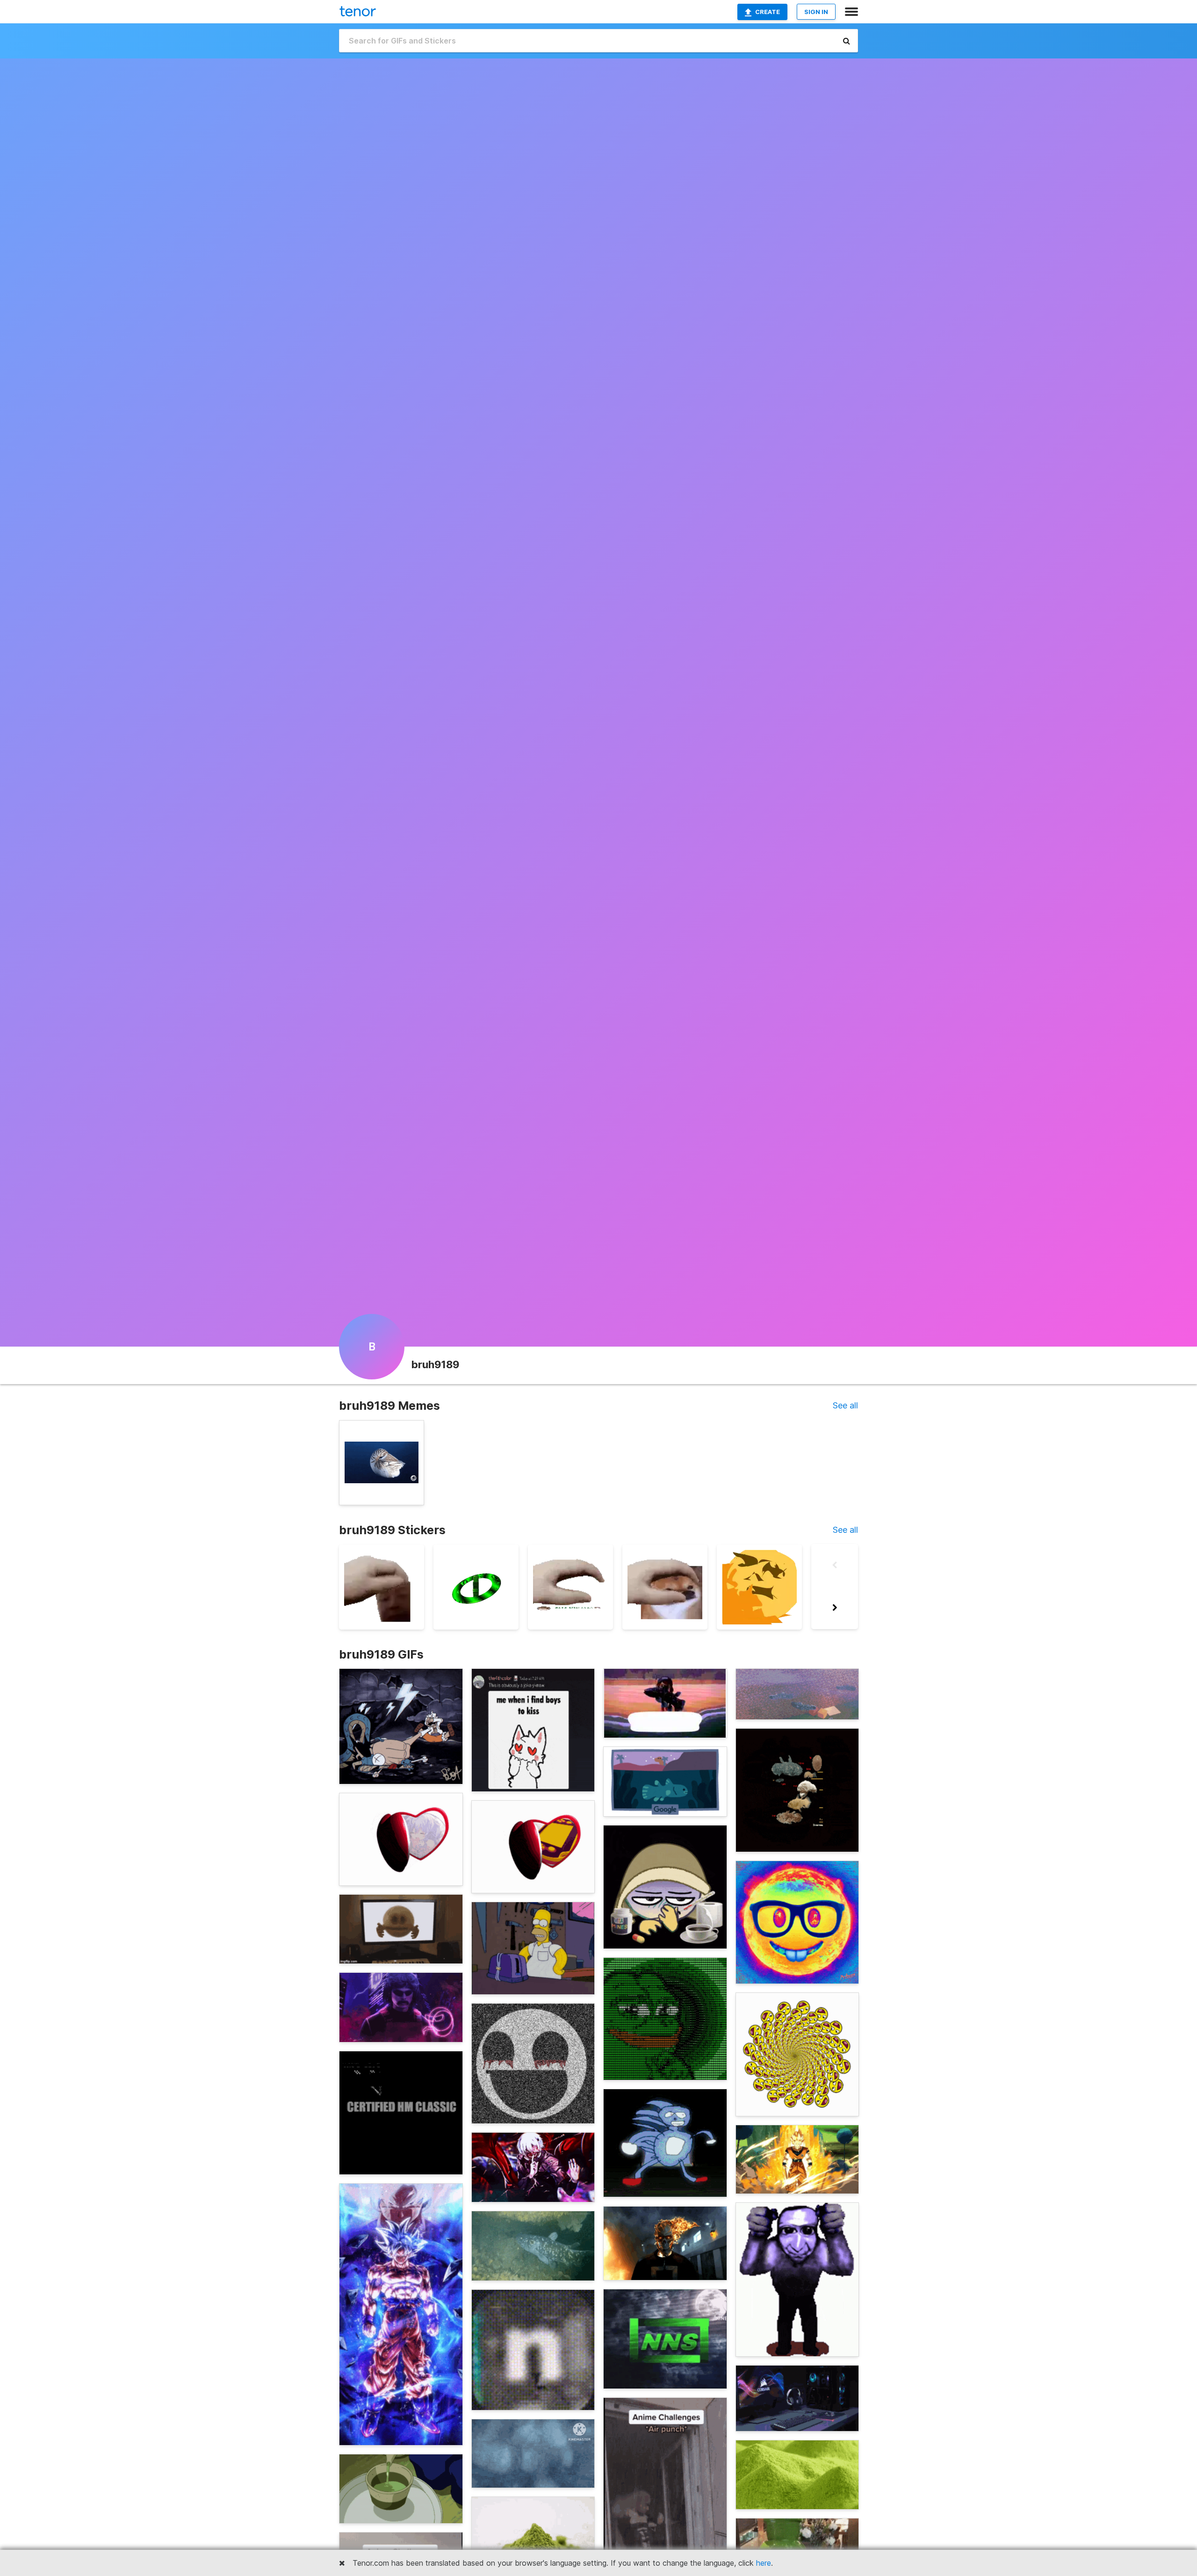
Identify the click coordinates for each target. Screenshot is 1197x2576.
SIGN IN (816, 12)
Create (768, 12)
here (764, 2563)
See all (845, 1405)
